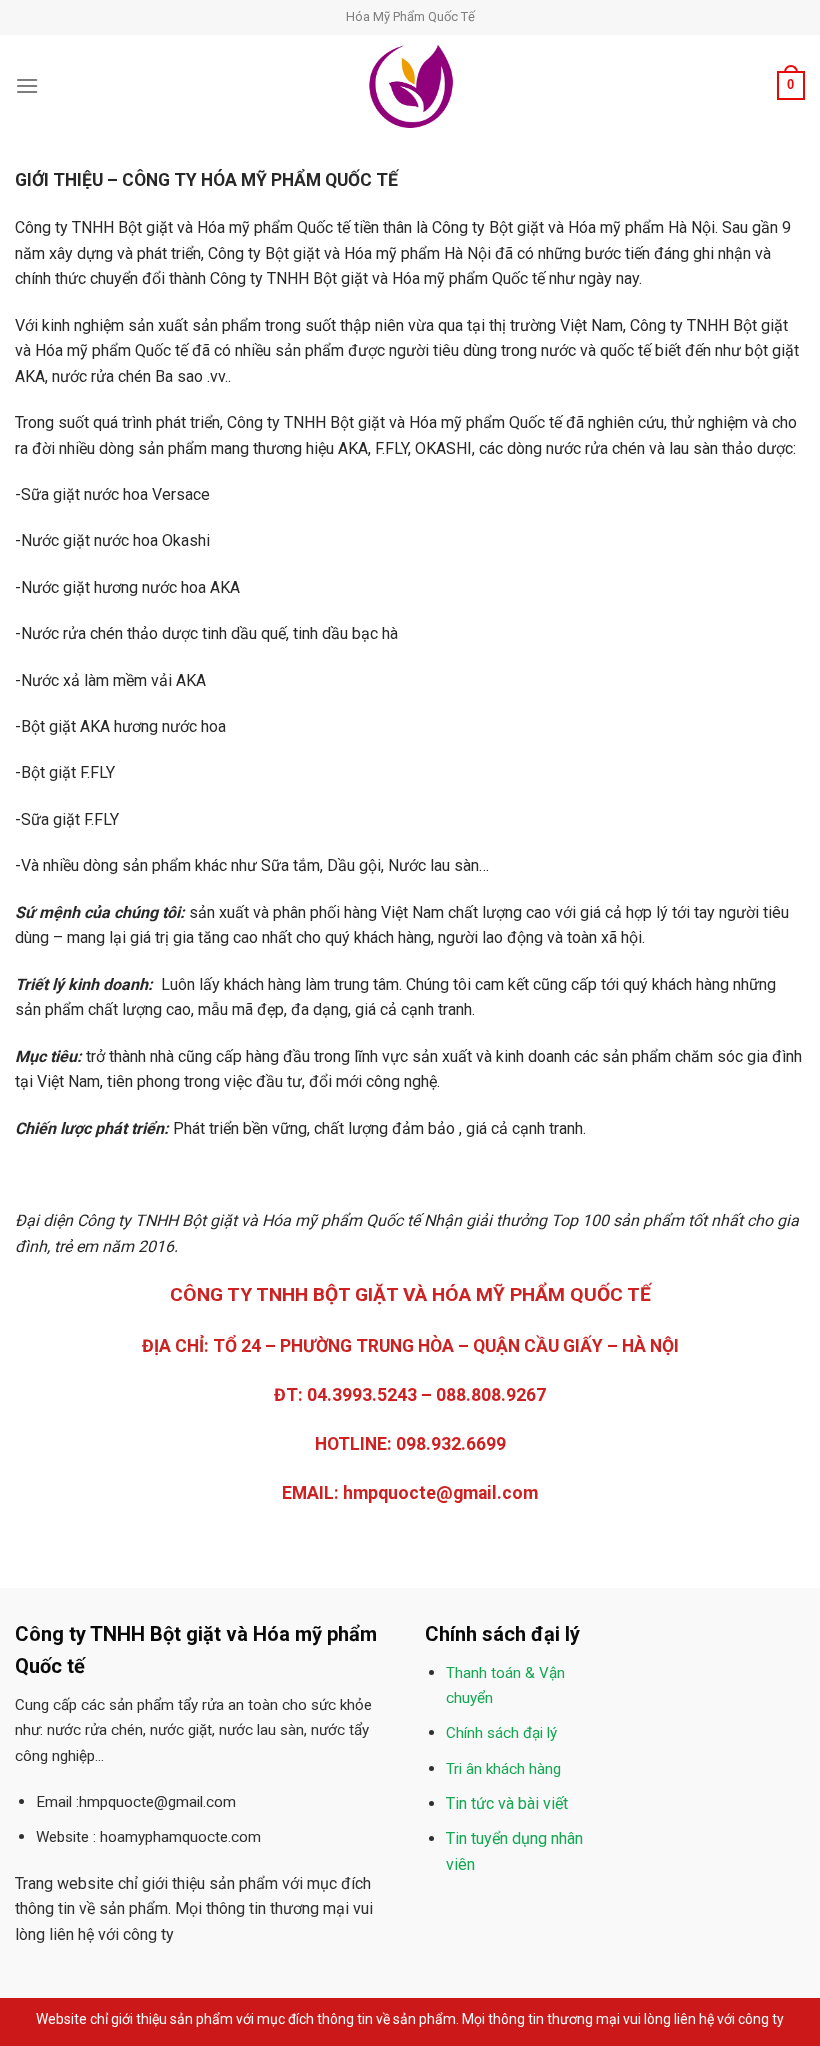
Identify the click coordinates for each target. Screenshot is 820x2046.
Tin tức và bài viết (507, 1803)
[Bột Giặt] (410, 85)
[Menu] (27, 85)
